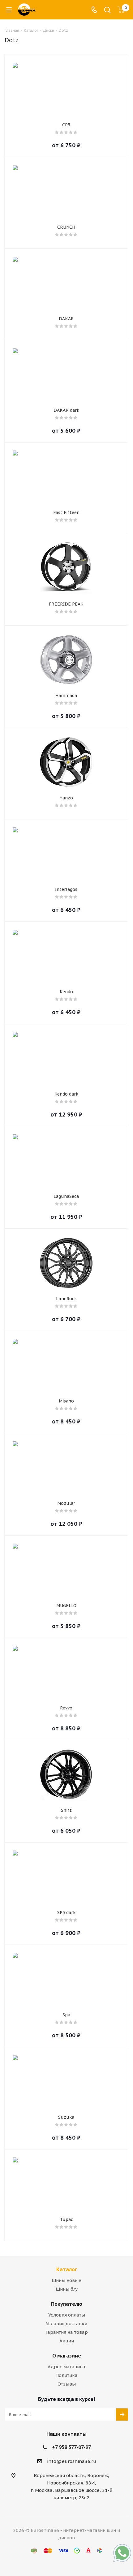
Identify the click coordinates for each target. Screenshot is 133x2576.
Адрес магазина (66, 2367)
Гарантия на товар (67, 2332)
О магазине (67, 2356)
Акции (67, 2341)
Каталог (67, 2269)
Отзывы (67, 2384)
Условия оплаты (67, 2315)
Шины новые (66, 2280)
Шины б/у (67, 2289)
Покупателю (67, 2304)
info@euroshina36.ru (72, 2461)
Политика (66, 2375)
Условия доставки (66, 2323)
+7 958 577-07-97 (71, 2447)
